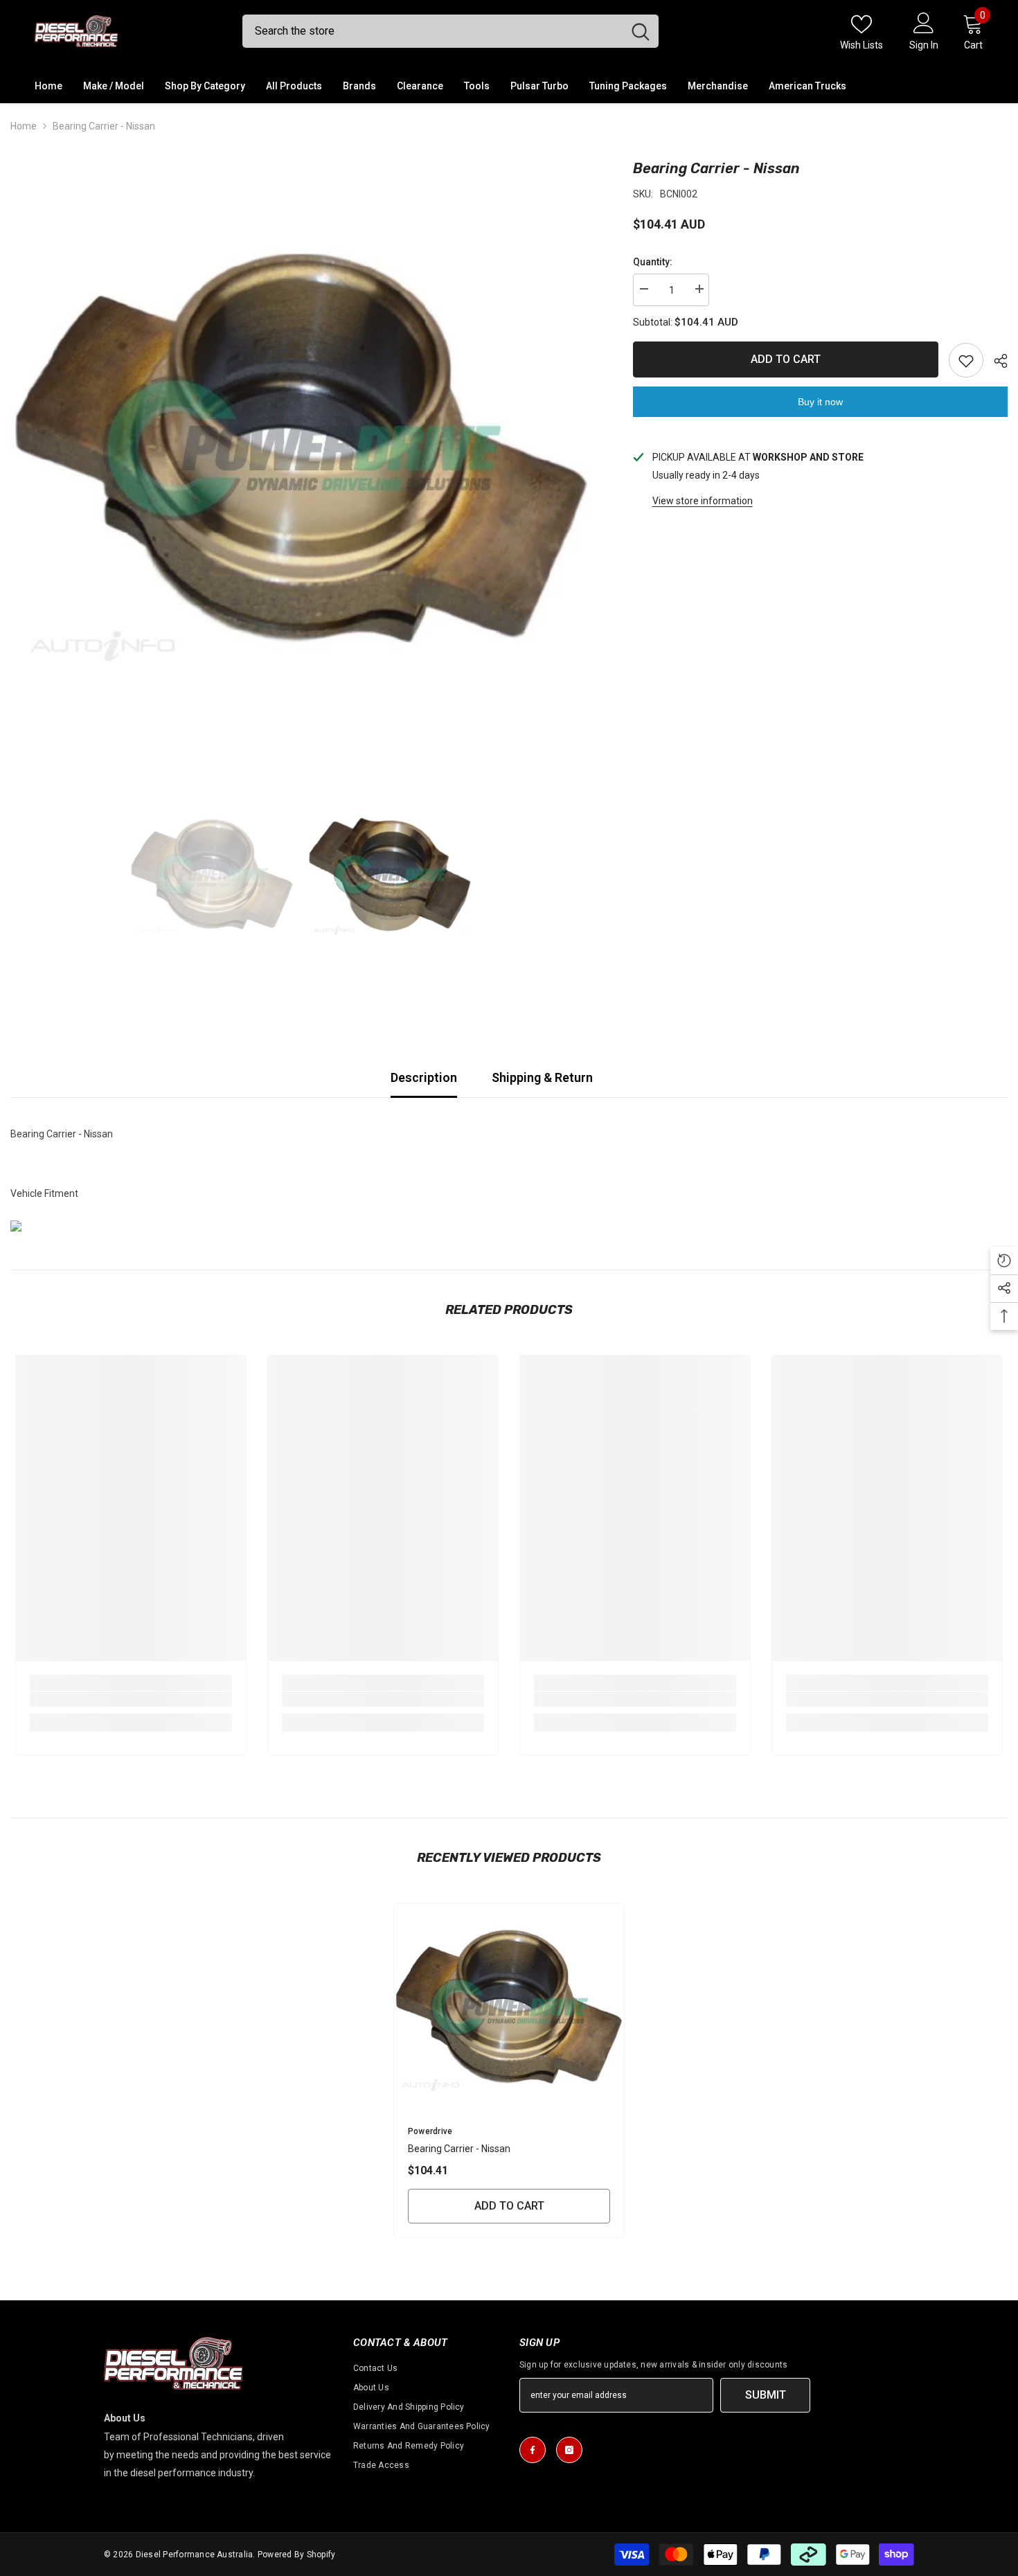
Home (24, 126)
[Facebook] (533, 2450)
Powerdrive (430, 2131)
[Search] (450, 31)
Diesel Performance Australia (195, 2555)
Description (424, 1077)
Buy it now (820, 402)
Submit (766, 2395)
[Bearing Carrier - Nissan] (509, 2007)
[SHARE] (995, 361)
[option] (301, 448)
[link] (131, 1699)
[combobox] (432, 31)
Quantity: (653, 262)
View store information (703, 501)
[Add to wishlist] (966, 360)
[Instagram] (569, 2450)
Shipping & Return (542, 1077)
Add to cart (786, 359)
